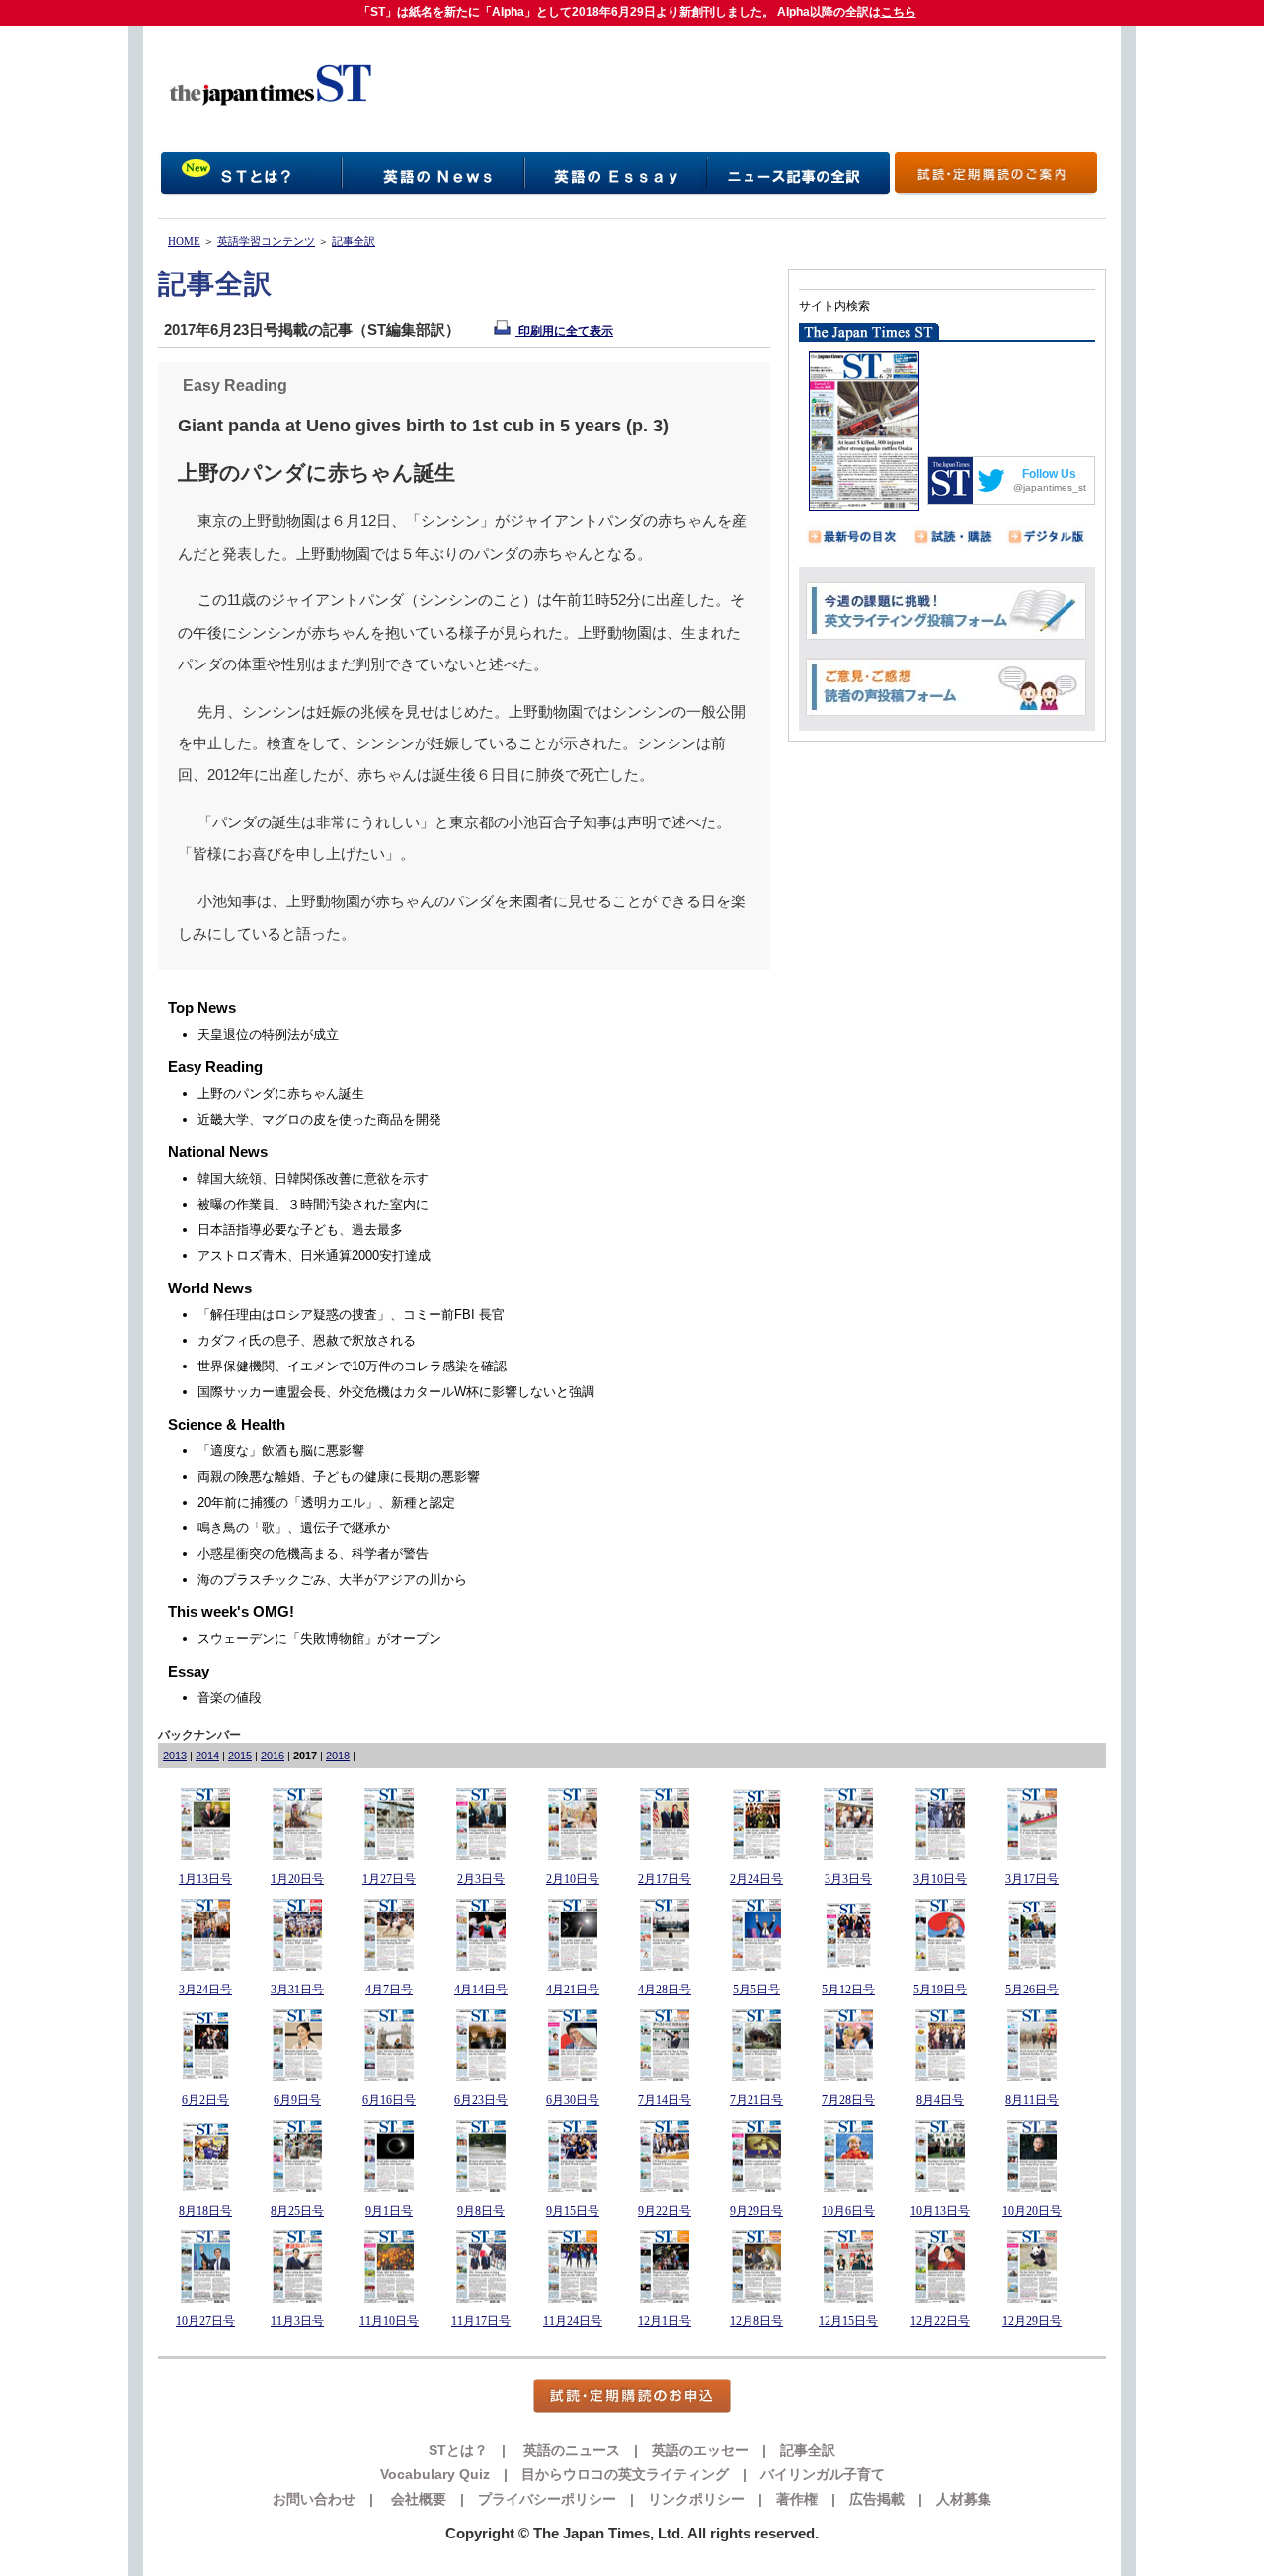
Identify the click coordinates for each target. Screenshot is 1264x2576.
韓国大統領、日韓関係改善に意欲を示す (313, 1178)
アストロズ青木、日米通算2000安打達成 (314, 1255)
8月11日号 (1032, 2100)
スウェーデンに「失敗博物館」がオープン (319, 1639)
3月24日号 (205, 1990)
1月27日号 (389, 1879)
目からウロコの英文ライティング (625, 2474)
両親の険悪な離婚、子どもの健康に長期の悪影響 (339, 1477)
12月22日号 (940, 2321)
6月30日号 (573, 2100)
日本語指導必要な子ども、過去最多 (300, 1230)
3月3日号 (848, 1879)
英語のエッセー (700, 2450)
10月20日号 (1032, 2211)
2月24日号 (756, 1879)
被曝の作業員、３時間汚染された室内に (313, 1204)
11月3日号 (297, 2321)
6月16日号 (389, 2100)
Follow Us (1049, 474)
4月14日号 (481, 1990)
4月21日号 (573, 1990)
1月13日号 (205, 1879)
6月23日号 (481, 2100)
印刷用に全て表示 (564, 331)
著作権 (797, 2499)
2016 (273, 1756)
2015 (240, 1756)
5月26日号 (1032, 1990)
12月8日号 (756, 2321)
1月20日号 (297, 1879)
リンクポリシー (696, 2499)
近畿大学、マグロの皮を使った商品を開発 (319, 1119)
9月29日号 (756, 2211)
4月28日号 (665, 1990)
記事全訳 (354, 241)
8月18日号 (205, 2211)
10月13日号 (940, 2211)
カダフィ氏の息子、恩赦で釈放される (307, 1340)
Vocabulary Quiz (435, 2474)
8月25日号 (297, 2211)
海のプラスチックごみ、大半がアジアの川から (332, 1579)
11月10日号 (389, 2321)
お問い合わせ (314, 2499)
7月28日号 (848, 2100)
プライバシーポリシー (547, 2499)
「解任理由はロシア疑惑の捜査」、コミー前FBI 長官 (351, 1315)
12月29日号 (1032, 2321)
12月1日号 (665, 2321)
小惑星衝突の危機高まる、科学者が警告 (313, 1554)
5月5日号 (756, 1990)
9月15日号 (573, 2211)
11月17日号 (481, 2321)
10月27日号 (205, 2321)
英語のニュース (570, 2450)
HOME (184, 241)
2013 (175, 1756)
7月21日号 (756, 2100)
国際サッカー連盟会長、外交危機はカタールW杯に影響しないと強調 (396, 1392)
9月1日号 (389, 2211)
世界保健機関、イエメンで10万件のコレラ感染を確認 (352, 1366)
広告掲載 (877, 2499)
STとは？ (458, 2450)
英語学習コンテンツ (266, 241)
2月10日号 (573, 1879)
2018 (338, 1756)
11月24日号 (573, 2321)
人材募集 (964, 2499)
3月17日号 (1032, 1879)
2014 (207, 1756)
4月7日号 (389, 1990)
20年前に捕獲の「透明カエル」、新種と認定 (326, 1502)
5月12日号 (848, 1990)
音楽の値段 (230, 1698)
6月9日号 (297, 2100)
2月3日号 (481, 1879)
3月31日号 (297, 1990)
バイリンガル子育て (823, 2474)
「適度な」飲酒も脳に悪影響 (281, 1451)
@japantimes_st (1050, 487)
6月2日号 (205, 2100)
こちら (899, 12)
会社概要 (417, 2499)
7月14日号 (665, 2100)
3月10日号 (940, 1879)
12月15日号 (848, 2321)
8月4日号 (940, 2100)
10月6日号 (848, 2211)
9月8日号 (481, 2211)
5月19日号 (940, 1990)
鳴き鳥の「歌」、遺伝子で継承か (294, 1528)
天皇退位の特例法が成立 (268, 1034)
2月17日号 (665, 1879)
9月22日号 (665, 2211)
